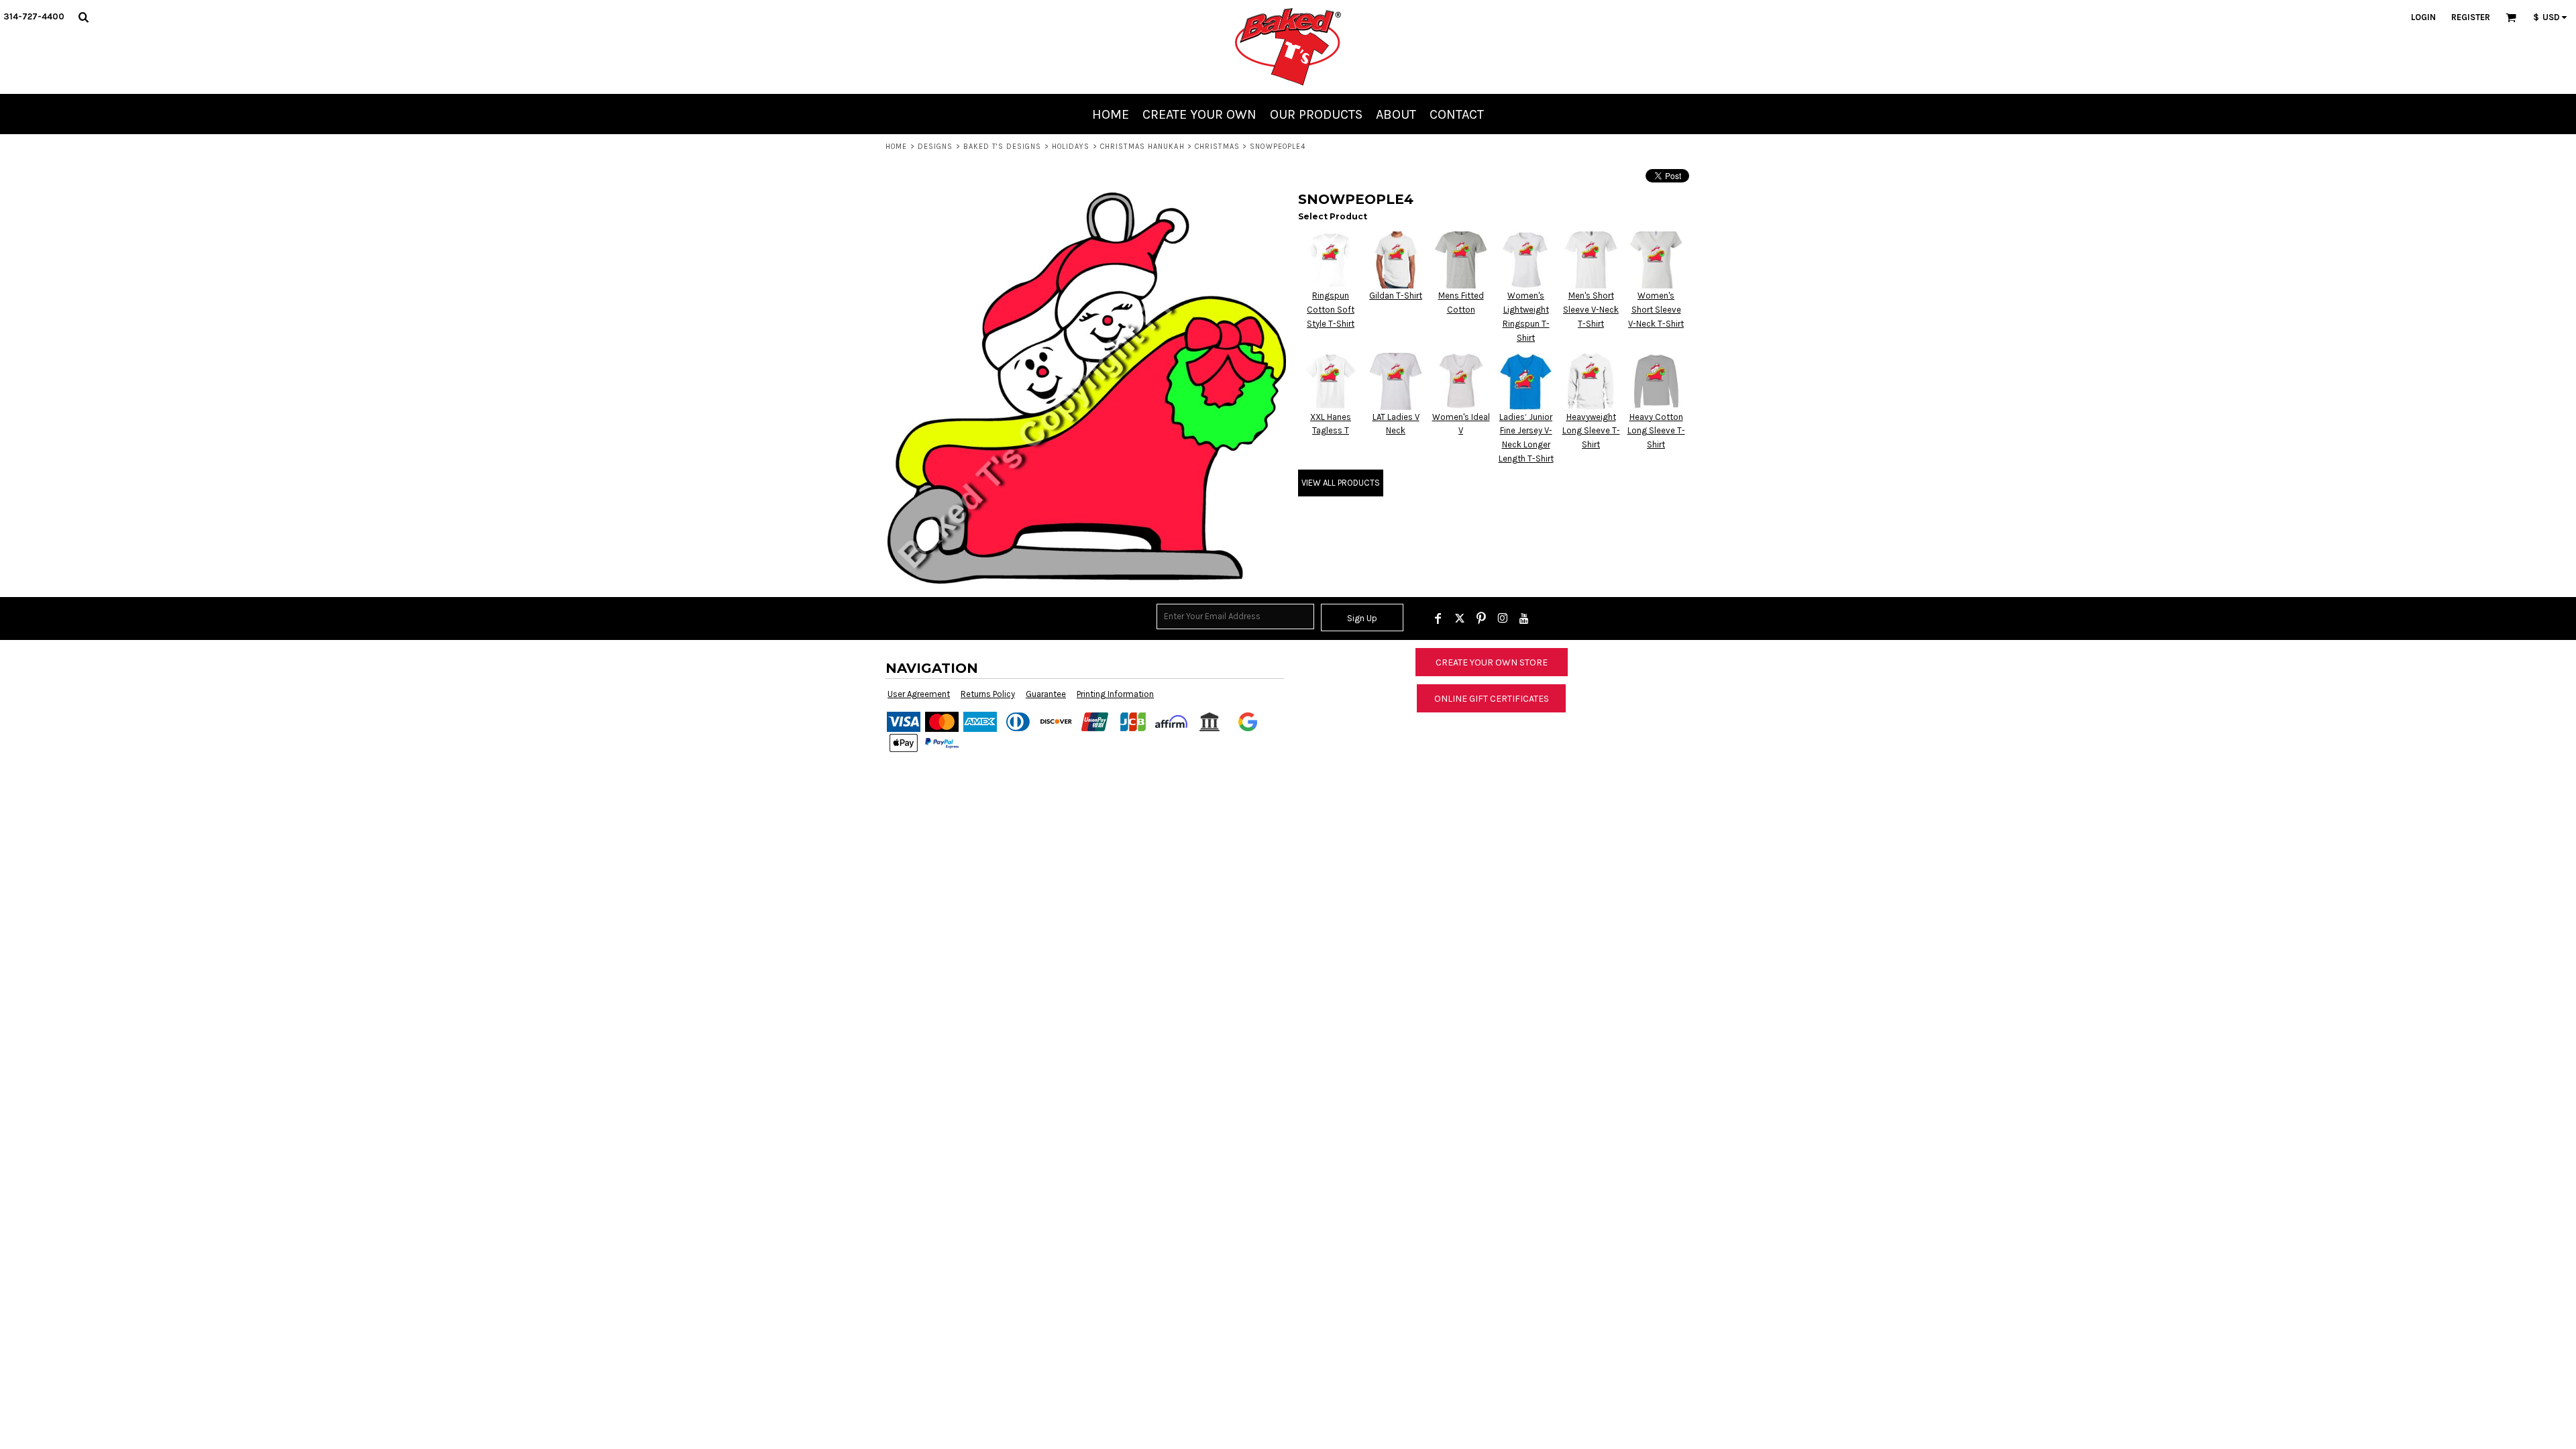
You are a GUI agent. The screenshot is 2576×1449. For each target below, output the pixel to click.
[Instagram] (1503, 619)
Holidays (1071, 147)
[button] (83, 17)
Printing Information (1115, 694)
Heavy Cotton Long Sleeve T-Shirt (1656, 431)
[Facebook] (1438, 619)
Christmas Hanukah (1142, 147)
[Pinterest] (1481, 619)
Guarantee (1046, 694)
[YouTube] (1524, 619)
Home (896, 147)
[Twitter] (1460, 619)
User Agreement (919, 694)
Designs (935, 147)
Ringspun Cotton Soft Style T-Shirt (1331, 310)
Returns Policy (988, 694)
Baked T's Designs (1003, 147)
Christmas (1217, 147)
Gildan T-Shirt (1396, 296)
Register (2471, 17)
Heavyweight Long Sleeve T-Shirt (1591, 431)
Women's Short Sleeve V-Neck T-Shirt (1656, 310)
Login (2423, 17)
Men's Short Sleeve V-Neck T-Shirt (1591, 310)
